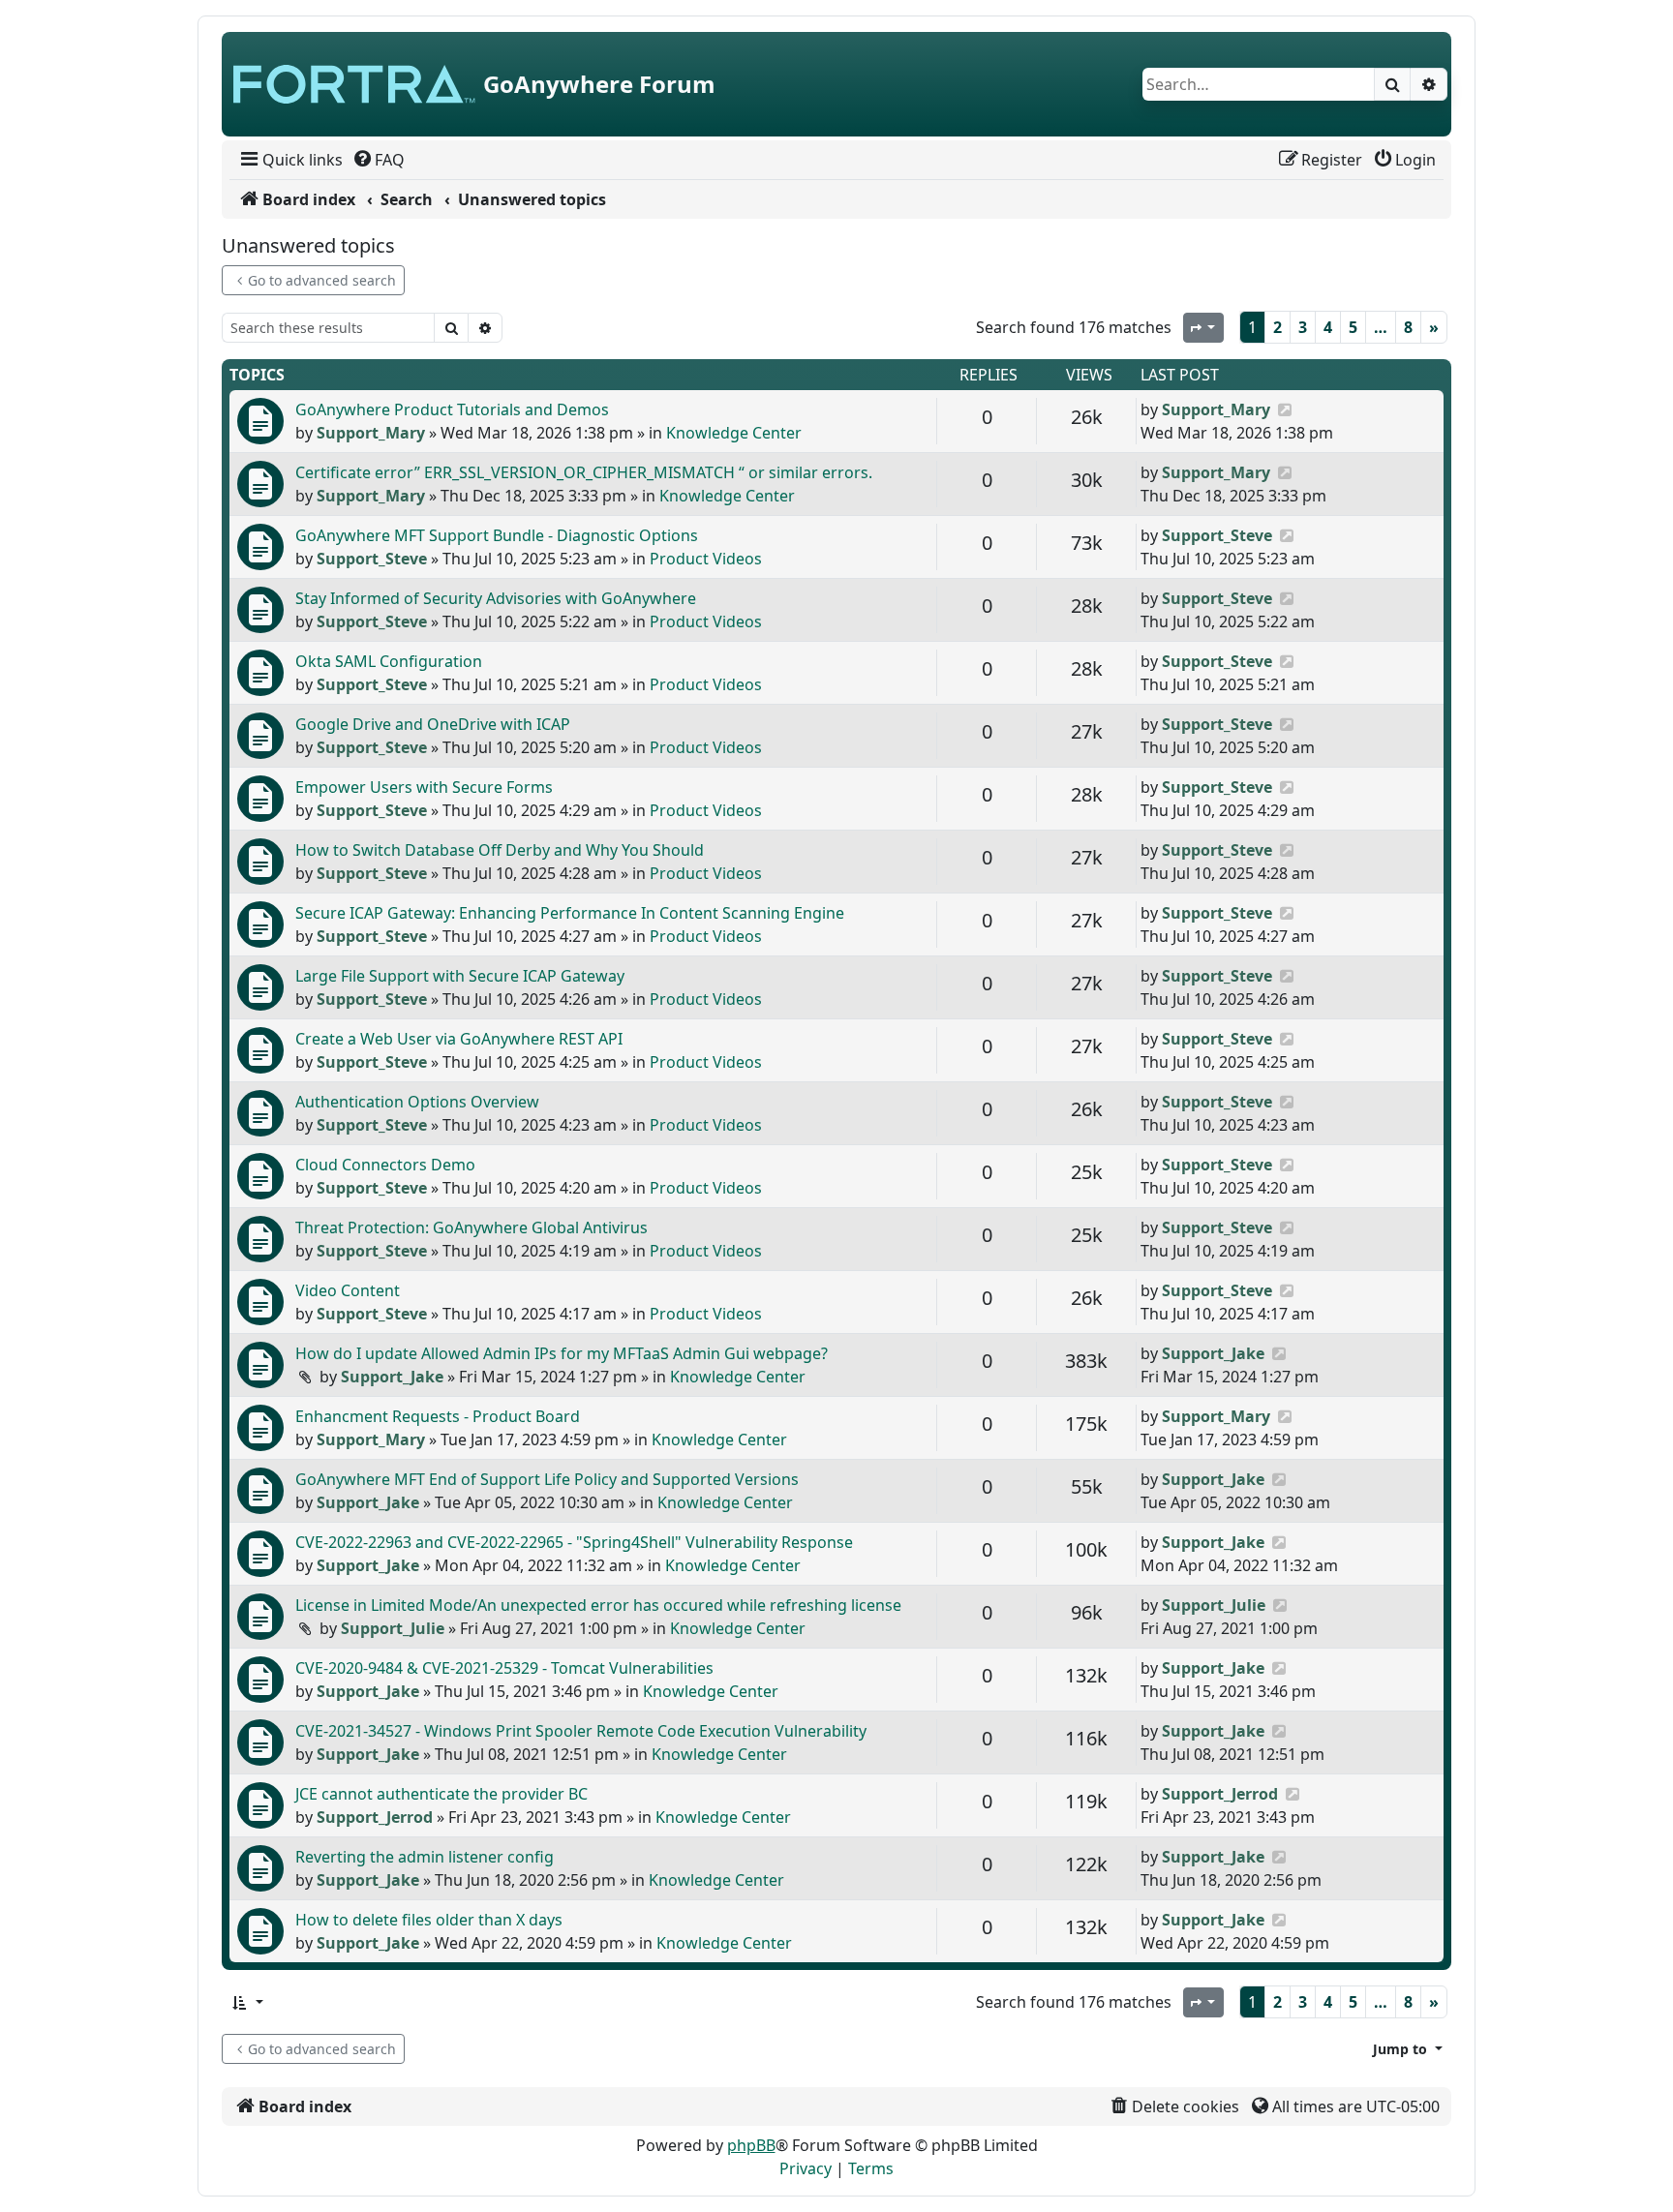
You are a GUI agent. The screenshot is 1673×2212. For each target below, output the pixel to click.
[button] (247, 2002)
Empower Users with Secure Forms (424, 787)
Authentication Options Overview (417, 1102)
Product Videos (706, 559)
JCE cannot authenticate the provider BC (441, 1794)
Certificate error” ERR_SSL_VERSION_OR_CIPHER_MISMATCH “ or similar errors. (584, 472)
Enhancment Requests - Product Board (438, 1416)
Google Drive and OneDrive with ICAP (433, 724)
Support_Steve (372, 559)
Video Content (348, 1290)
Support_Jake (392, 1377)
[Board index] (354, 84)
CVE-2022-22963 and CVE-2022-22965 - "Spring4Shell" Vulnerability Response (574, 1542)
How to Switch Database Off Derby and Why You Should (500, 850)
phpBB (751, 2145)
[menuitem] (290, 160)
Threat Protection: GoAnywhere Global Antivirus (471, 1227)
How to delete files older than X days (429, 1920)
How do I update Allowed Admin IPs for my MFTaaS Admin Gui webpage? (562, 1353)
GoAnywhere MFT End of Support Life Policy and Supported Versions (547, 1479)
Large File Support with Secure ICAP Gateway (460, 976)
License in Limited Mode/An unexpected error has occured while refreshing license (598, 1605)
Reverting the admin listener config (425, 1857)
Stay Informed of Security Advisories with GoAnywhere (496, 598)
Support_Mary (371, 433)
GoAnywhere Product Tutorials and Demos (452, 409)
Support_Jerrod (375, 1817)
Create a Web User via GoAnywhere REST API (459, 1039)
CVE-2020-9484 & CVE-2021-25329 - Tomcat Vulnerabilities (504, 1668)
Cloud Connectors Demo (385, 1165)
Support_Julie (393, 1628)
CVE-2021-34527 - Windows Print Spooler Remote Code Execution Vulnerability (581, 1731)
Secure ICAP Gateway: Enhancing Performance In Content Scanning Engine (570, 913)
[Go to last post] (1284, 409)
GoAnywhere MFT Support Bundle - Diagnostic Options (497, 535)
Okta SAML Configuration (389, 661)
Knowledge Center (734, 433)
